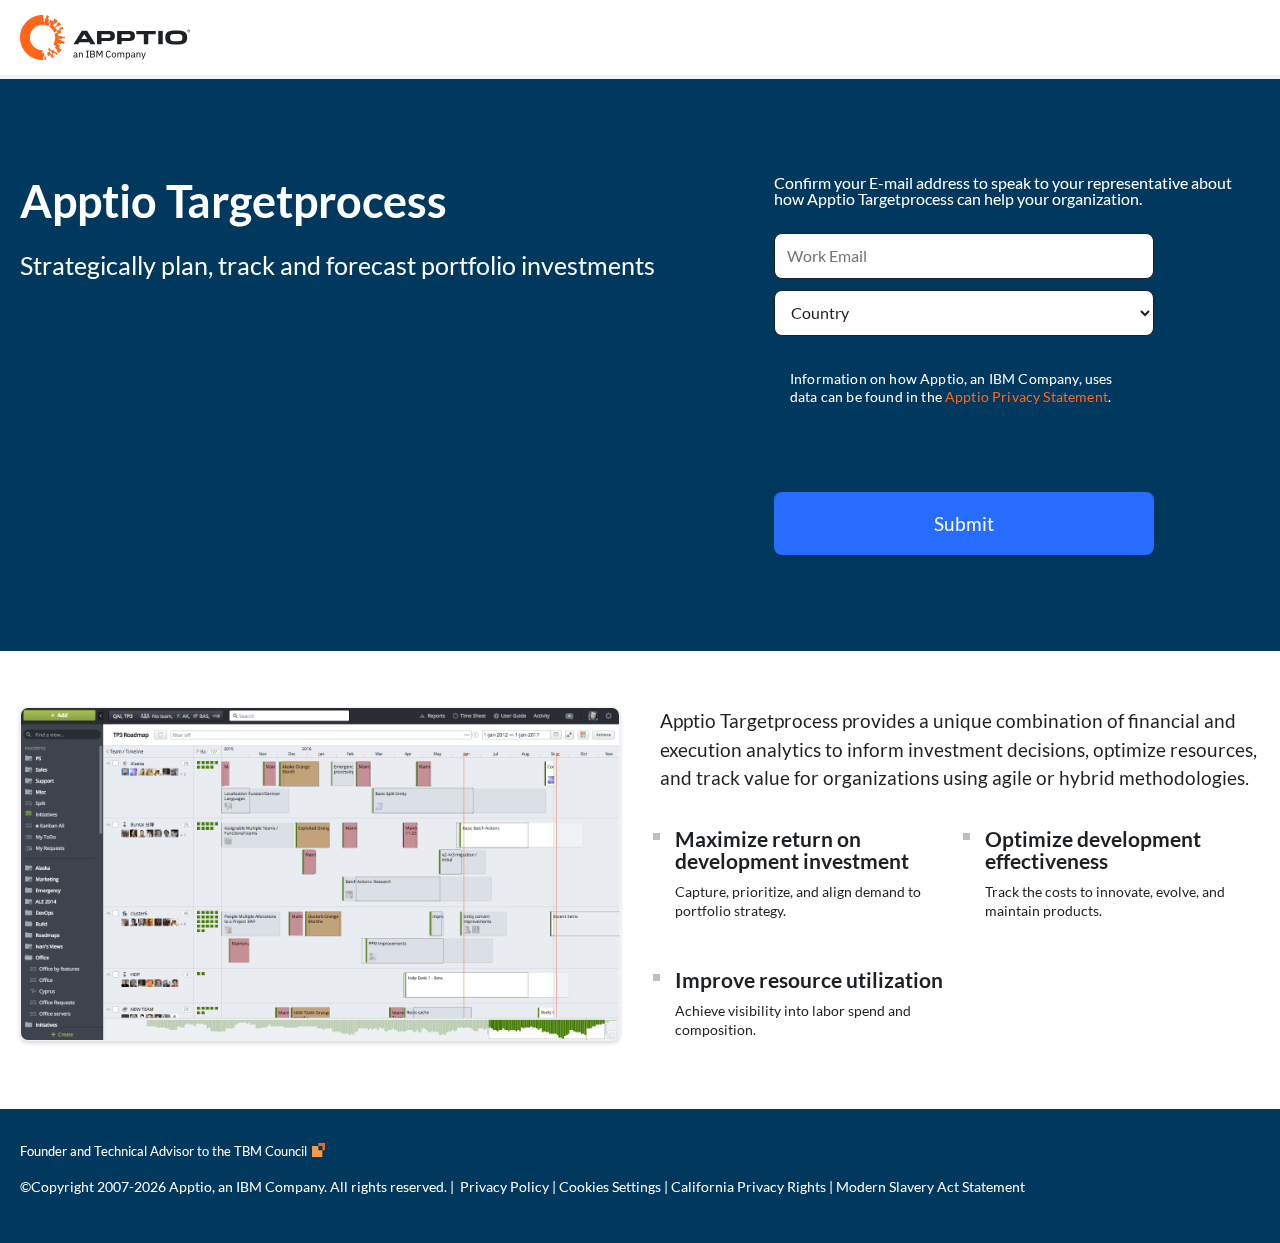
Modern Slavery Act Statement (930, 1186)
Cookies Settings (610, 1186)
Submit (964, 523)
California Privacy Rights (748, 1186)
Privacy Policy (504, 1186)
